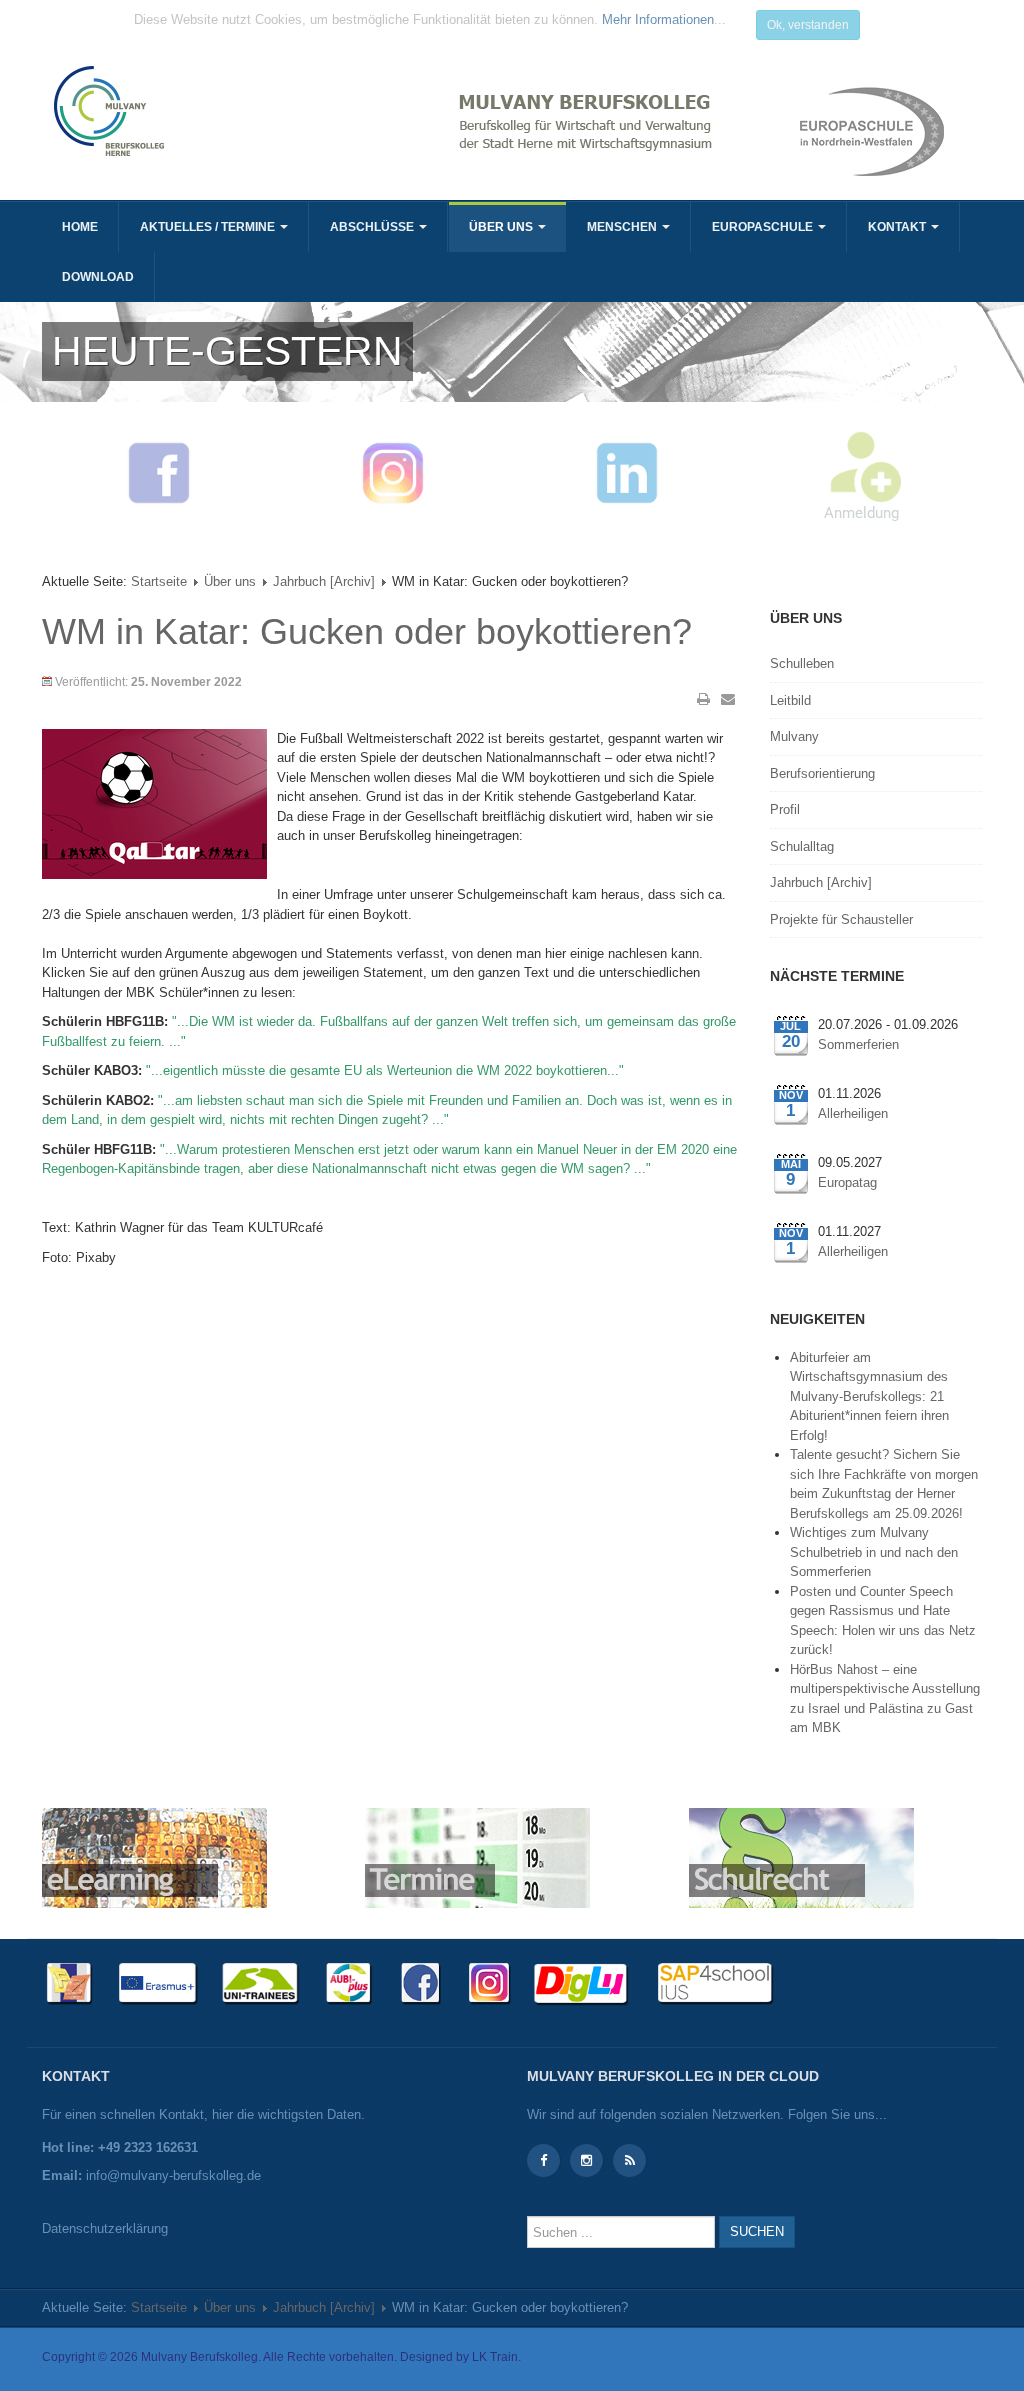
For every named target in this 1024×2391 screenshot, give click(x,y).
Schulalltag (802, 846)
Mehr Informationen (658, 19)
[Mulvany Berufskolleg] (274, 111)
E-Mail (728, 699)
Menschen (623, 227)
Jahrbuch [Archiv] (324, 581)
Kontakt (898, 227)
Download (98, 277)
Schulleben (802, 663)
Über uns (502, 227)
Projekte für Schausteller (841, 919)
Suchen (757, 2231)
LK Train (495, 2357)
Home (80, 227)
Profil (785, 809)
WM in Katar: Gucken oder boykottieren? (367, 631)
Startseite (159, 581)
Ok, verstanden (808, 25)
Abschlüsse (373, 227)
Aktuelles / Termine (209, 227)
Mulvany (794, 736)
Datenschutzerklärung (105, 2228)
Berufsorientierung (822, 773)
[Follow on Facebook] (543, 2160)
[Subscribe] (629, 2160)
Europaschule (764, 227)
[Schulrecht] (801, 1856)
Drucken (704, 699)
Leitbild (790, 700)
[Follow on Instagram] (586, 2160)
